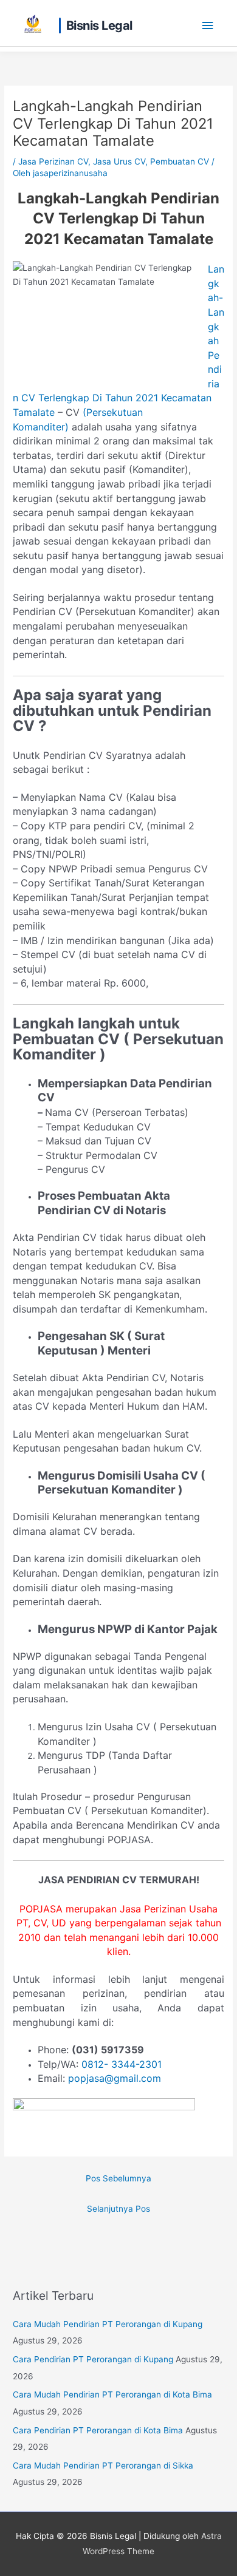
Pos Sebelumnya (118, 2178)
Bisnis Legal (99, 25)
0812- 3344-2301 (122, 2064)
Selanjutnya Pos (118, 2209)
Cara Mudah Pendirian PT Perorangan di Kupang (108, 2324)
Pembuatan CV (180, 161)
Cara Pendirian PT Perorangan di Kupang (93, 2359)
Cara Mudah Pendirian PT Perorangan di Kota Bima (112, 2394)
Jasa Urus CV (119, 161)
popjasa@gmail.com (115, 2078)
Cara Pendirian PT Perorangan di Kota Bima (98, 2430)
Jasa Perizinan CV (53, 161)
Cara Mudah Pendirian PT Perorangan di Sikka (103, 2466)
